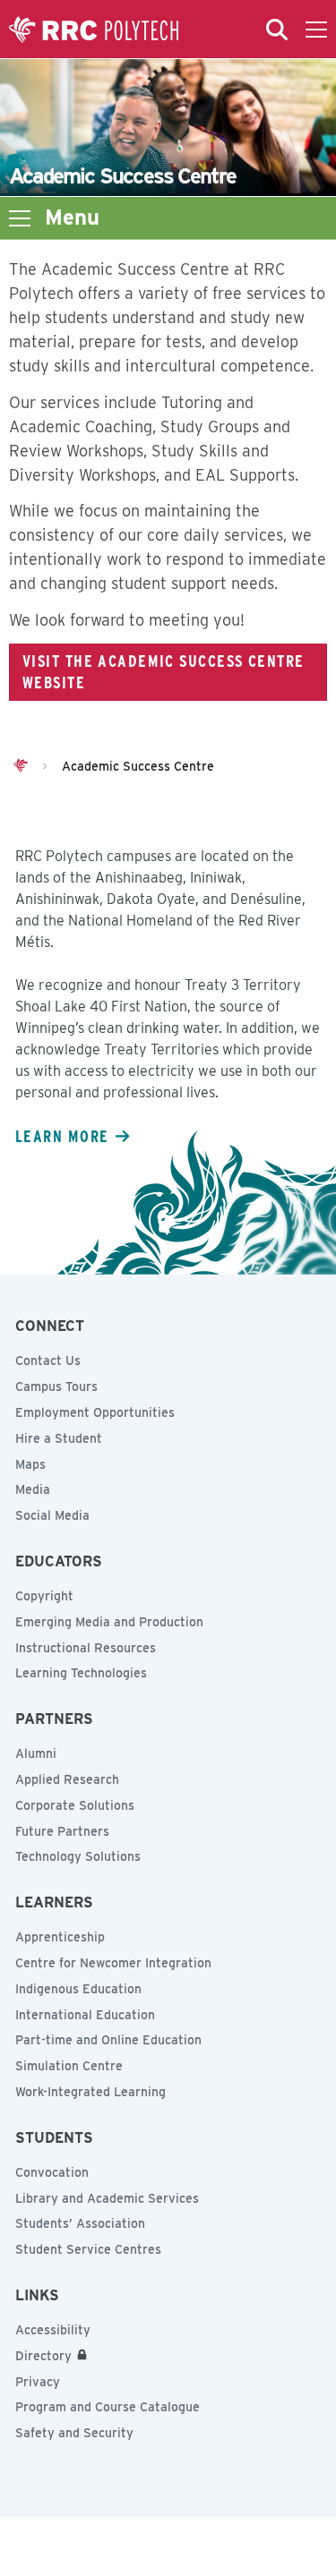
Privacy (38, 2382)
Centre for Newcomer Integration (113, 1963)
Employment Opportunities (95, 1412)
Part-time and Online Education (108, 2040)
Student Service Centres (88, 2249)
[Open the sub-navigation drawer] (20, 218)
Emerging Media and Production (109, 1622)
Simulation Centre (69, 2066)
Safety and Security (74, 2433)
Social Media (52, 1515)
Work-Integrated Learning (90, 2092)
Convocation (52, 2172)
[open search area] (277, 30)
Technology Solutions (78, 1856)
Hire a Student (59, 1438)
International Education (85, 2015)
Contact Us (48, 1361)
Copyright (44, 1596)
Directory (43, 2356)
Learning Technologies (81, 1673)
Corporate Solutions (75, 1805)
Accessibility (53, 2330)
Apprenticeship (60, 1937)
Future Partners (62, 1831)
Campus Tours (56, 1386)
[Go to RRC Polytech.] (21, 766)
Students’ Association (80, 2223)
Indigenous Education (78, 1989)
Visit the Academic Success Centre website (164, 671)
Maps (30, 1464)
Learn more (62, 1136)
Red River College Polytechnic (94, 30)
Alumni (36, 1753)
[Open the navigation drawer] (316, 30)
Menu (72, 218)
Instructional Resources (86, 1648)
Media (33, 1489)
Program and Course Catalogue (108, 2407)
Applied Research (67, 1779)
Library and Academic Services (107, 2198)
